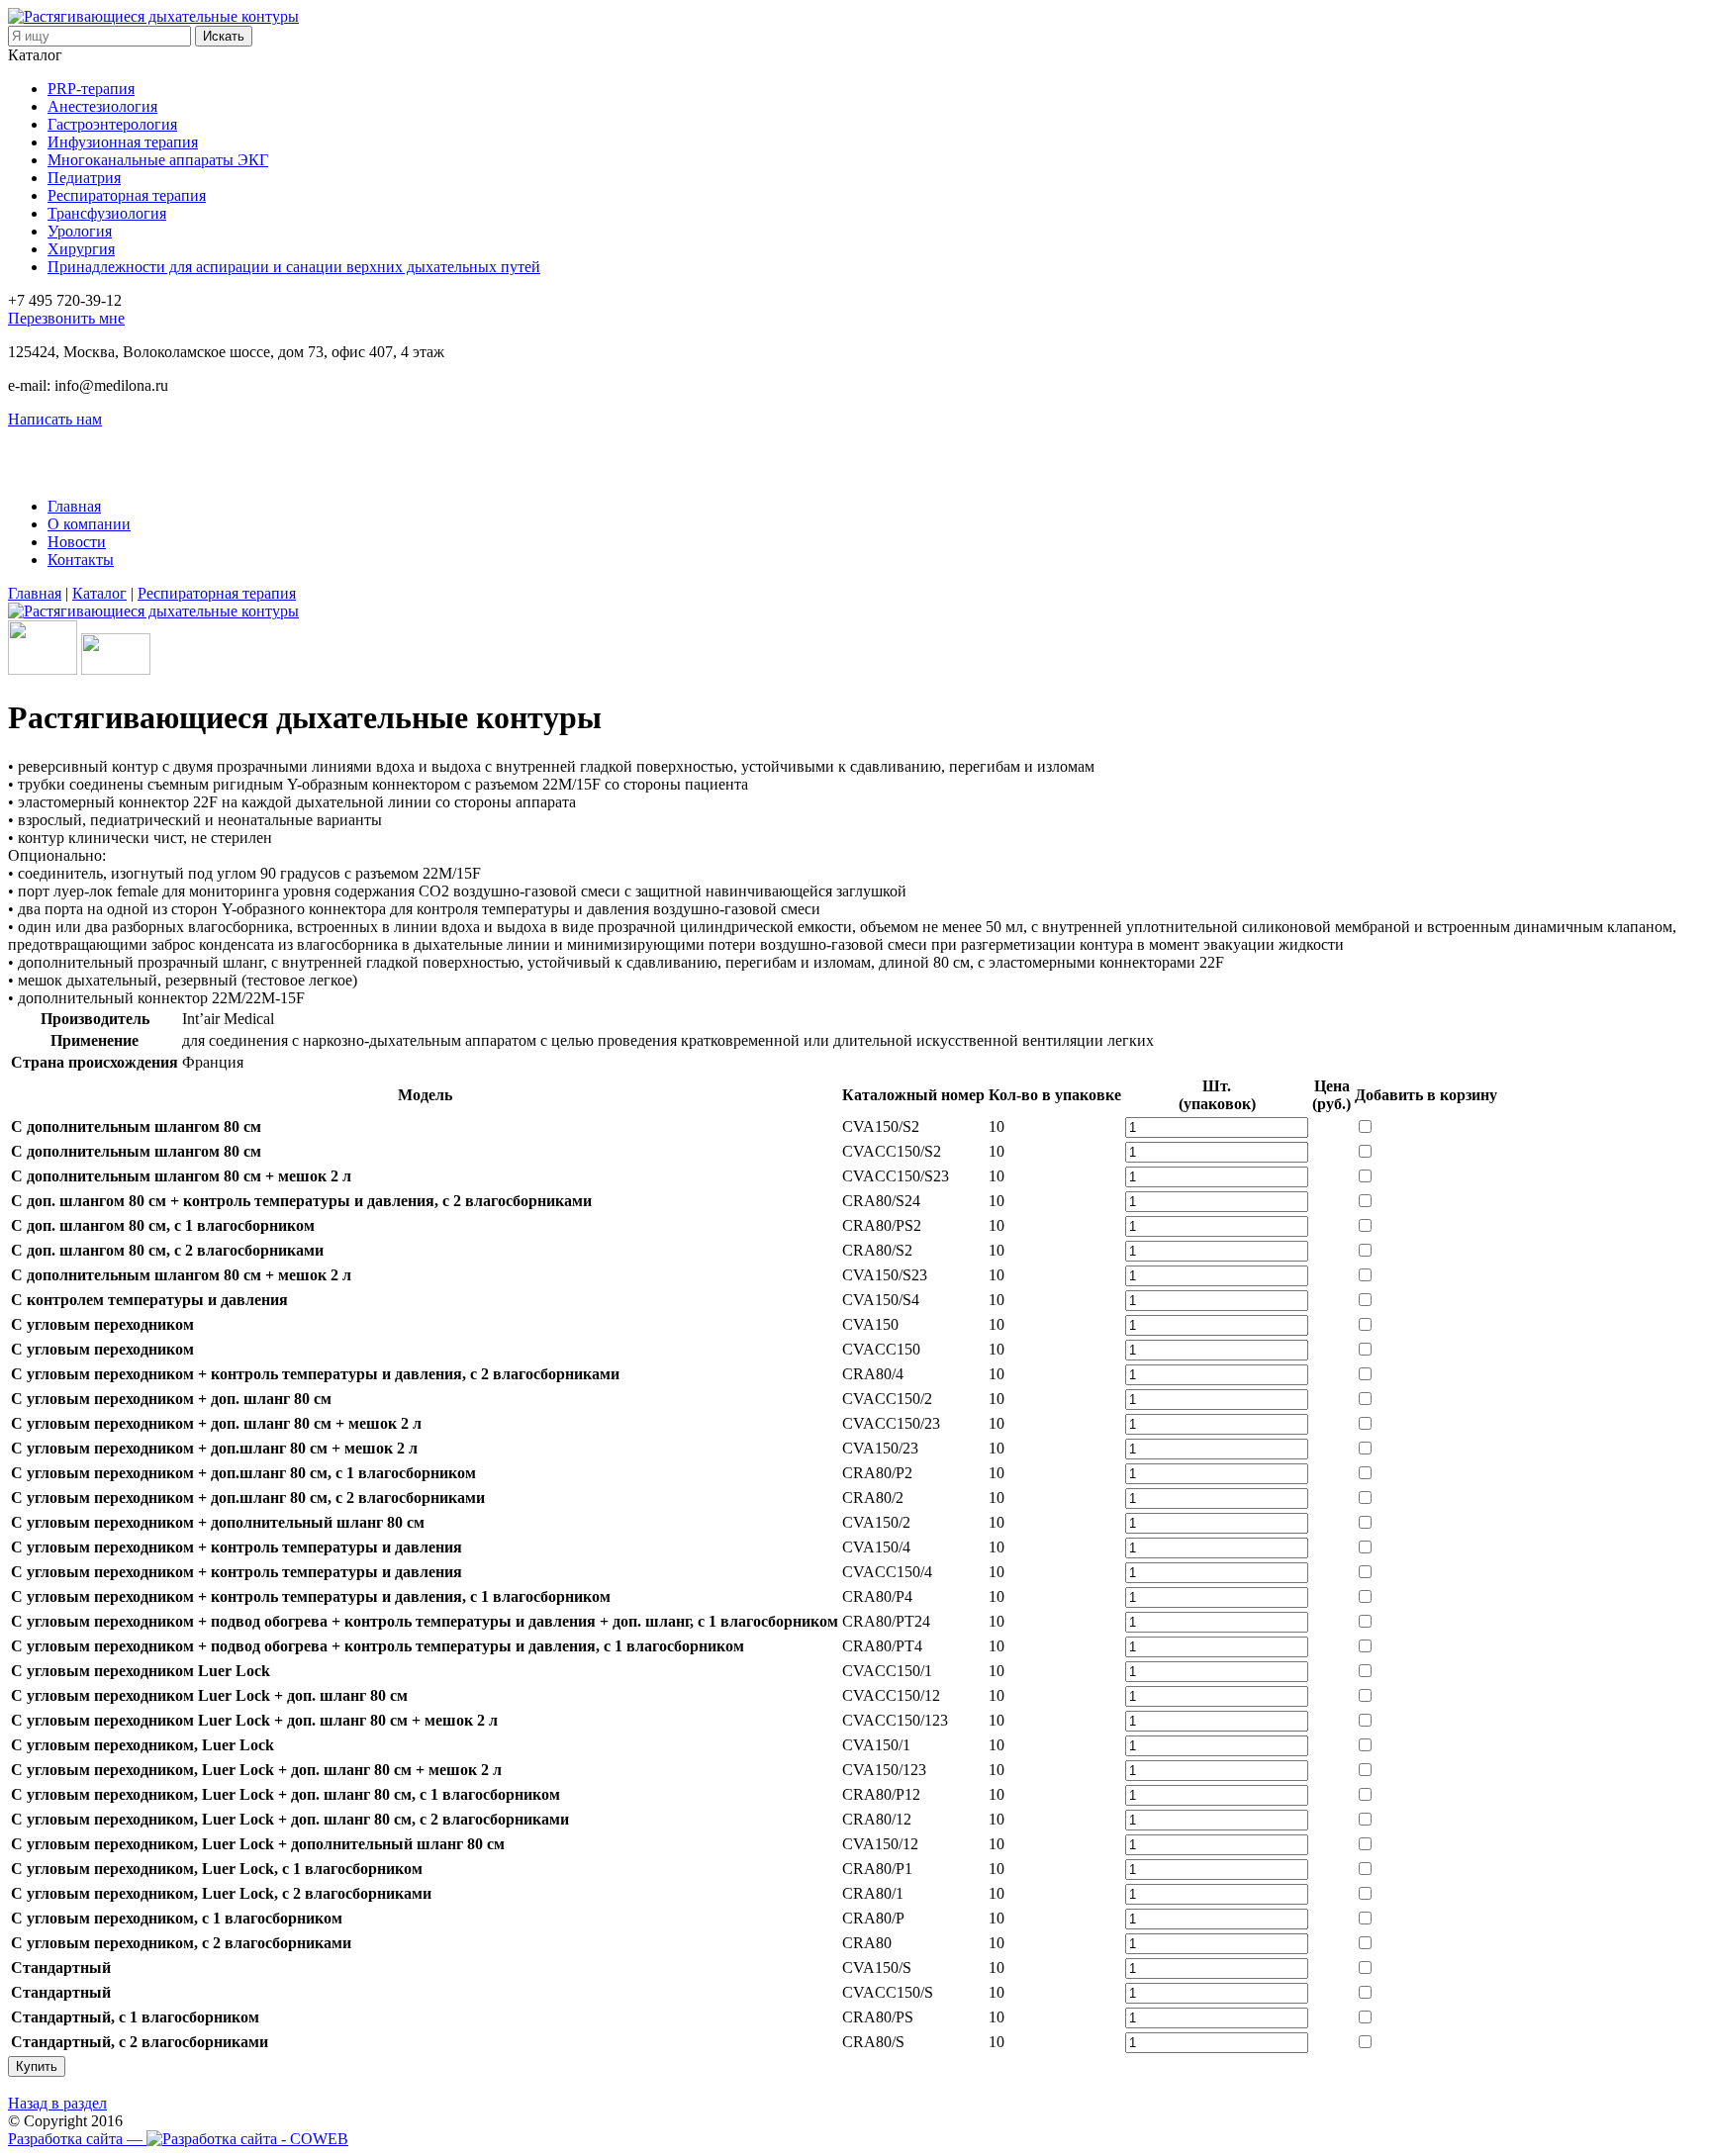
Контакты (81, 560)
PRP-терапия (91, 89)
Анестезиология (102, 106)
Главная (74, 506)
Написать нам (55, 419)
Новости (77, 542)
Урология (80, 231)
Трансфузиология (107, 213)
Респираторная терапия (127, 195)
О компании (89, 524)
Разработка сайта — (77, 2139)
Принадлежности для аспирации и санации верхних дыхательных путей (294, 267)
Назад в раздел (57, 2103)
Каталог (35, 55)
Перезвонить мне (66, 318)
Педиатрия (84, 178)
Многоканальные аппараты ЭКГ (158, 160)
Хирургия (81, 249)
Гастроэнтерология (112, 124)
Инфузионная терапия (123, 142)
